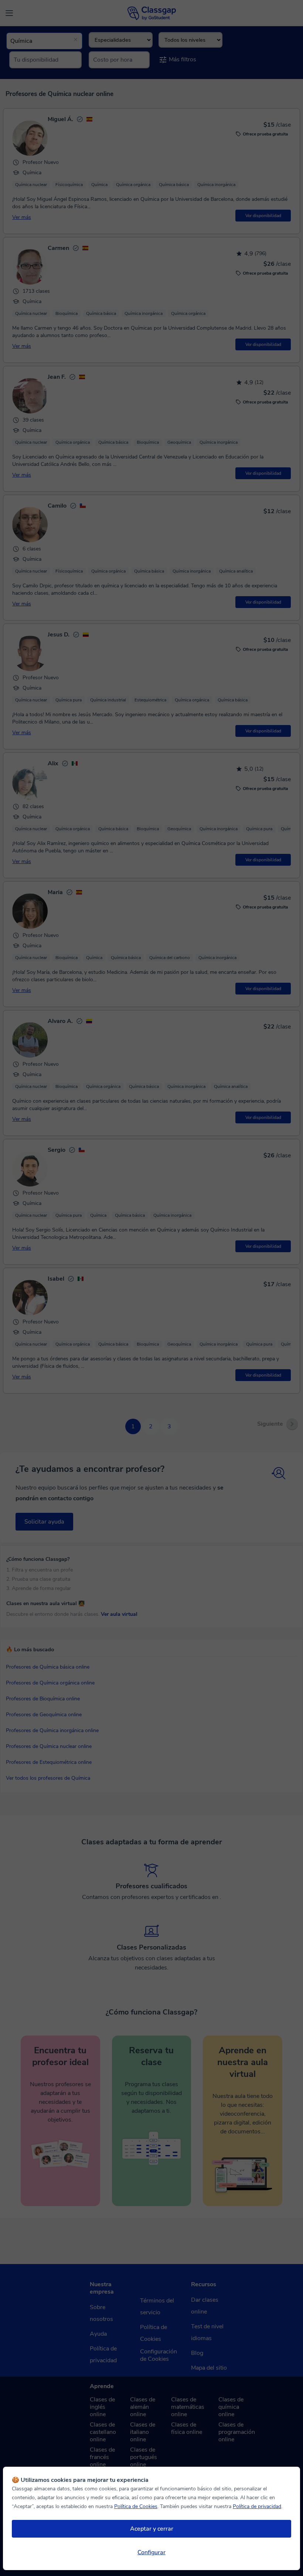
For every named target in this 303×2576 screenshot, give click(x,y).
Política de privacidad (257, 2506)
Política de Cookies (136, 2506)
